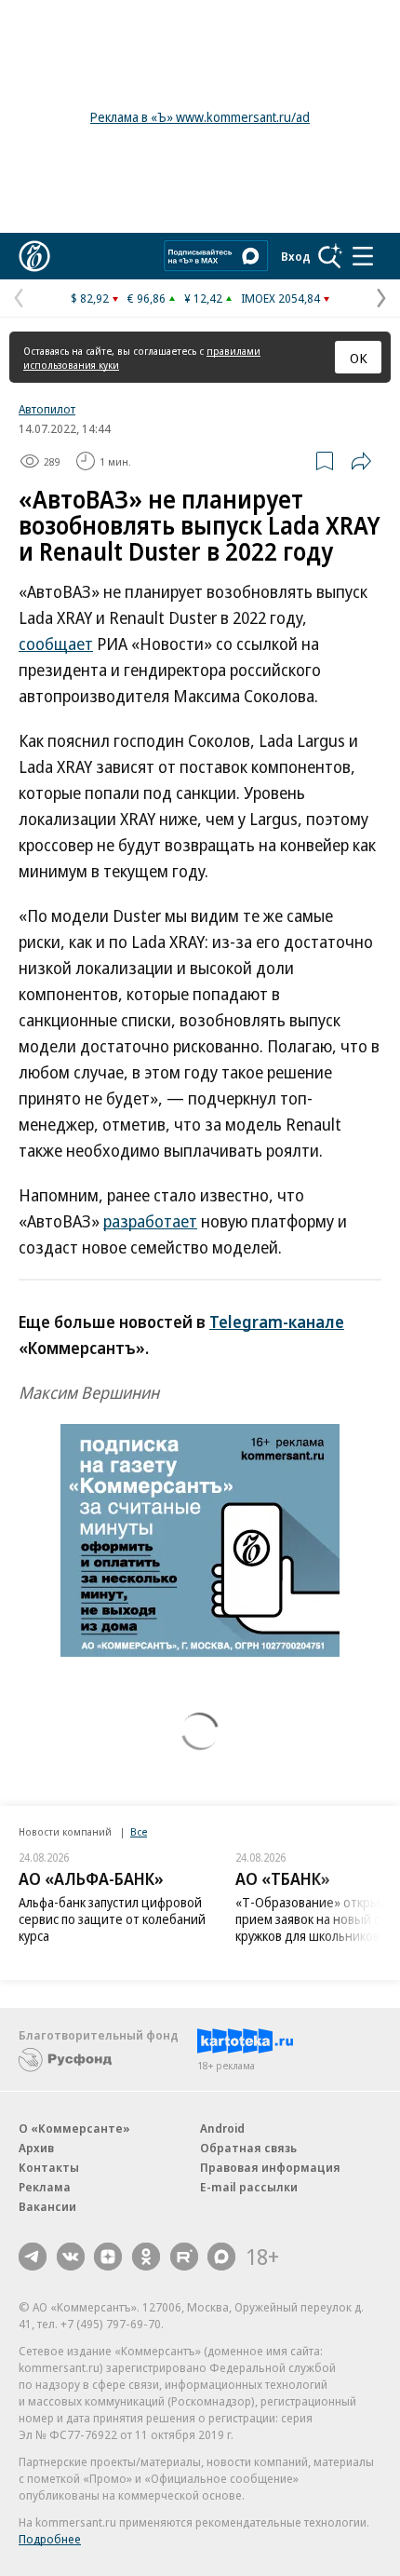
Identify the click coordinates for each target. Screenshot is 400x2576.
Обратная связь (248, 2148)
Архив (36, 2148)
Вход (296, 256)
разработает (150, 1221)
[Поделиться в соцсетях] (361, 461)
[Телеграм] (33, 2257)
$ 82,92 (90, 298)
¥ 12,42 (203, 298)
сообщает (56, 644)
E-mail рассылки (249, 2187)
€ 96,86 (147, 298)
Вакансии (47, 2206)
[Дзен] (108, 2257)
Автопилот (47, 409)
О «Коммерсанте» (74, 2128)
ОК (359, 358)
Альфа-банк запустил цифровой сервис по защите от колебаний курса (112, 1919)
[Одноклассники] (146, 2257)
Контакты (49, 2167)
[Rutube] (184, 2257)
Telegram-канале (277, 1322)
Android (222, 2128)
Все (139, 1831)
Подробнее (50, 2539)
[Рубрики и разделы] (363, 256)
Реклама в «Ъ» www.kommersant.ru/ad (200, 117)
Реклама (45, 2187)
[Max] (221, 2257)
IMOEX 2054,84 (280, 298)
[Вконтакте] (71, 2257)
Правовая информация (270, 2167)
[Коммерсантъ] (34, 256)
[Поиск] (330, 256)
